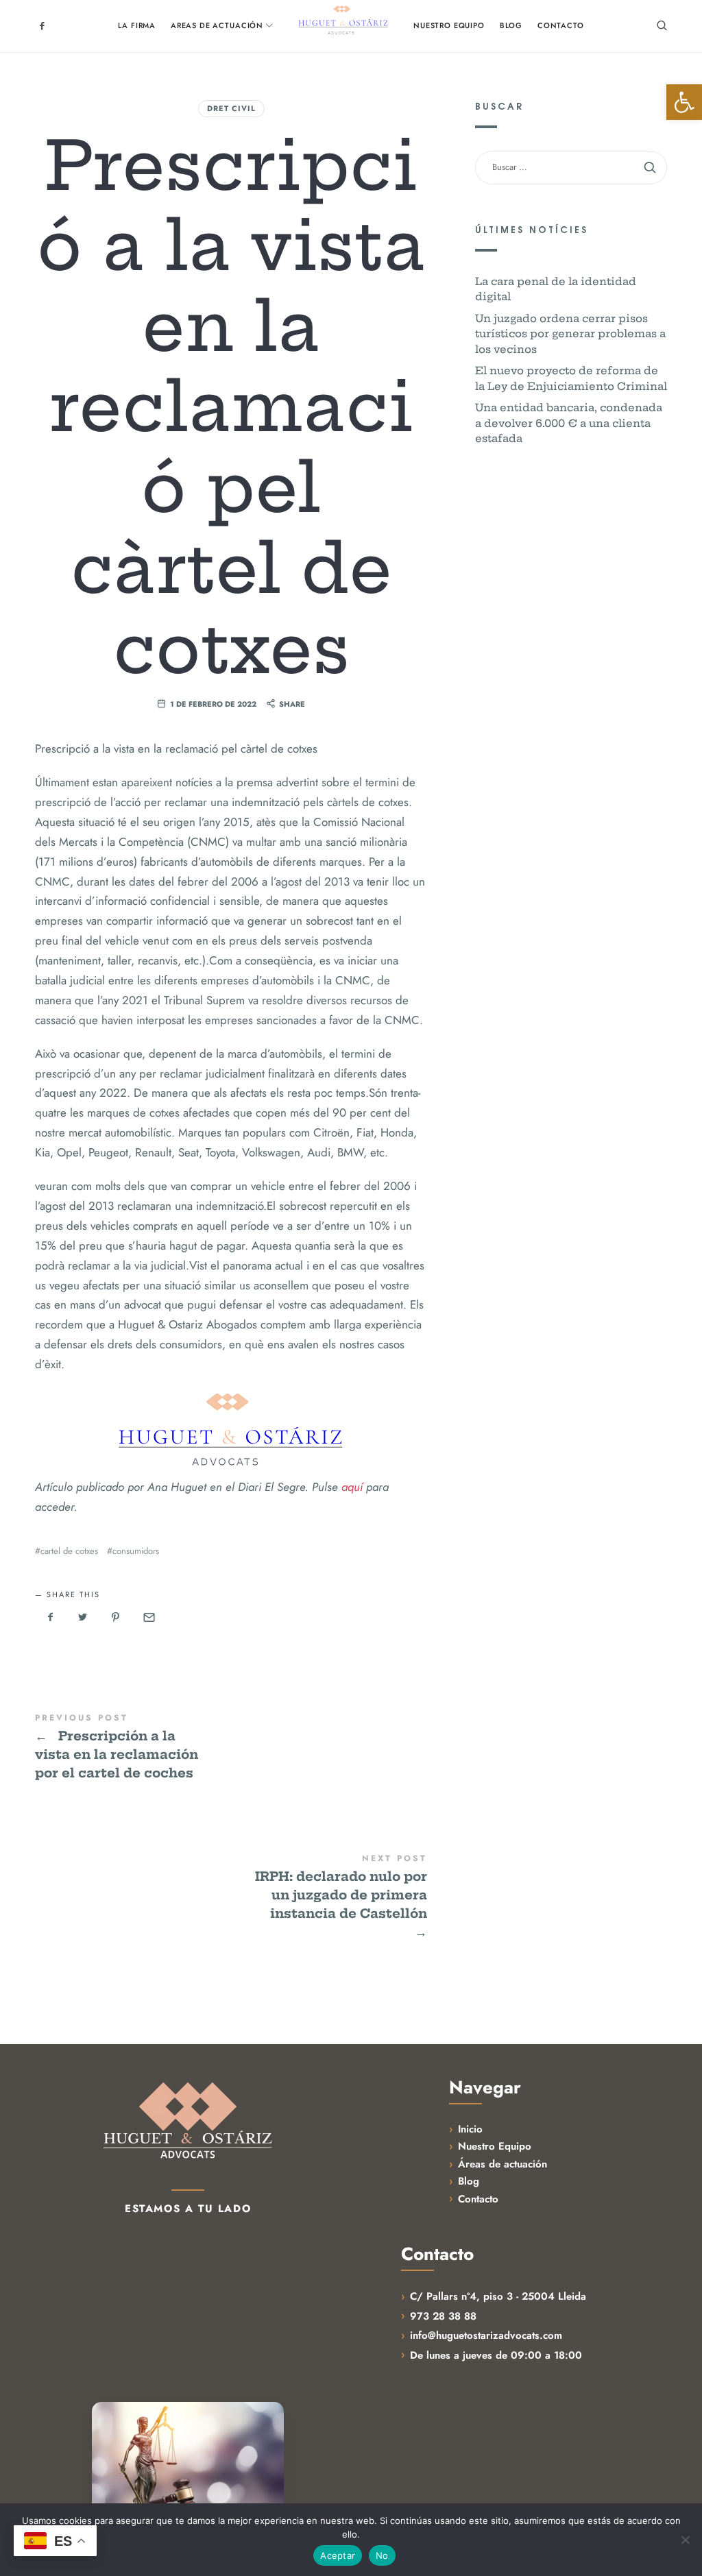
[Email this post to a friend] (148, 1618)
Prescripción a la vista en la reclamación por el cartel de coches (231, 1748)
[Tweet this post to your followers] (83, 1618)
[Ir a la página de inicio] (188, 2121)
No (382, 2555)
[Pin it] (115, 1618)
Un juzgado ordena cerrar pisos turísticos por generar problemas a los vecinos (570, 333)
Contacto (478, 2199)
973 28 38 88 (443, 2316)
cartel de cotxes (69, 1551)
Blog (469, 2181)
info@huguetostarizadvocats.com (486, 2335)
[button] (684, 102)
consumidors (136, 1551)
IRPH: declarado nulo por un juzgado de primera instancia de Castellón (231, 1897)
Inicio (470, 2129)
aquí (354, 1487)
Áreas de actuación (503, 2164)
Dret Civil (231, 108)
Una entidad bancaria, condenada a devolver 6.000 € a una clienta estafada (569, 423)
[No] (685, 2540)
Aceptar (338, 2555)
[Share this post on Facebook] (50, 1618)
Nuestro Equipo (495, 2146)
